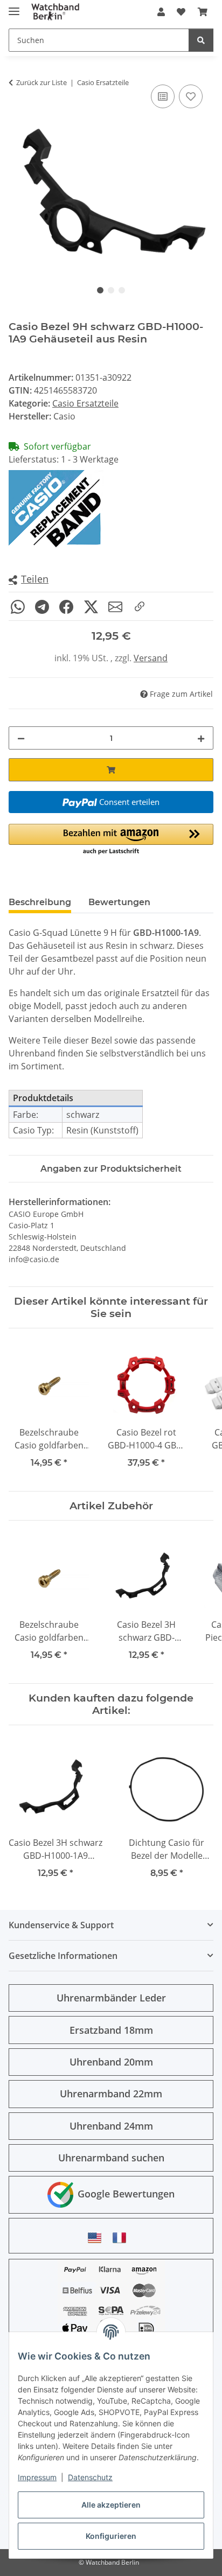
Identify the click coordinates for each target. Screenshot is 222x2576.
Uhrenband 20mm (111, 2062)
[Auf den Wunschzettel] (191, 96)
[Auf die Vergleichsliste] (163, 96)
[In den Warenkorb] (111, 770)
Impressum (37, 2477)
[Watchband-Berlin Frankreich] (122, 2238)
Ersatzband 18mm (111, 2030)
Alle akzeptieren (111, 2505)
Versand (151, 658)
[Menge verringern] (21, 738)
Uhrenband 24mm (111, 2126)
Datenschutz (90, 2477)
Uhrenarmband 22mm (111, 2094)
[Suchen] (201, 40)
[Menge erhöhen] (201, 738)
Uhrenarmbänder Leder (111, 1998)
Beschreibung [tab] (40, 902)
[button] (161, 12)
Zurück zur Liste (41, 82)
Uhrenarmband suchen (111, 2158)
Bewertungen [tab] (119, 902)
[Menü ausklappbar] (14, 7)
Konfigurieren (111, 2536)
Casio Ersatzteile (85, 403)
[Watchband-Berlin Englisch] (98, 2238)
